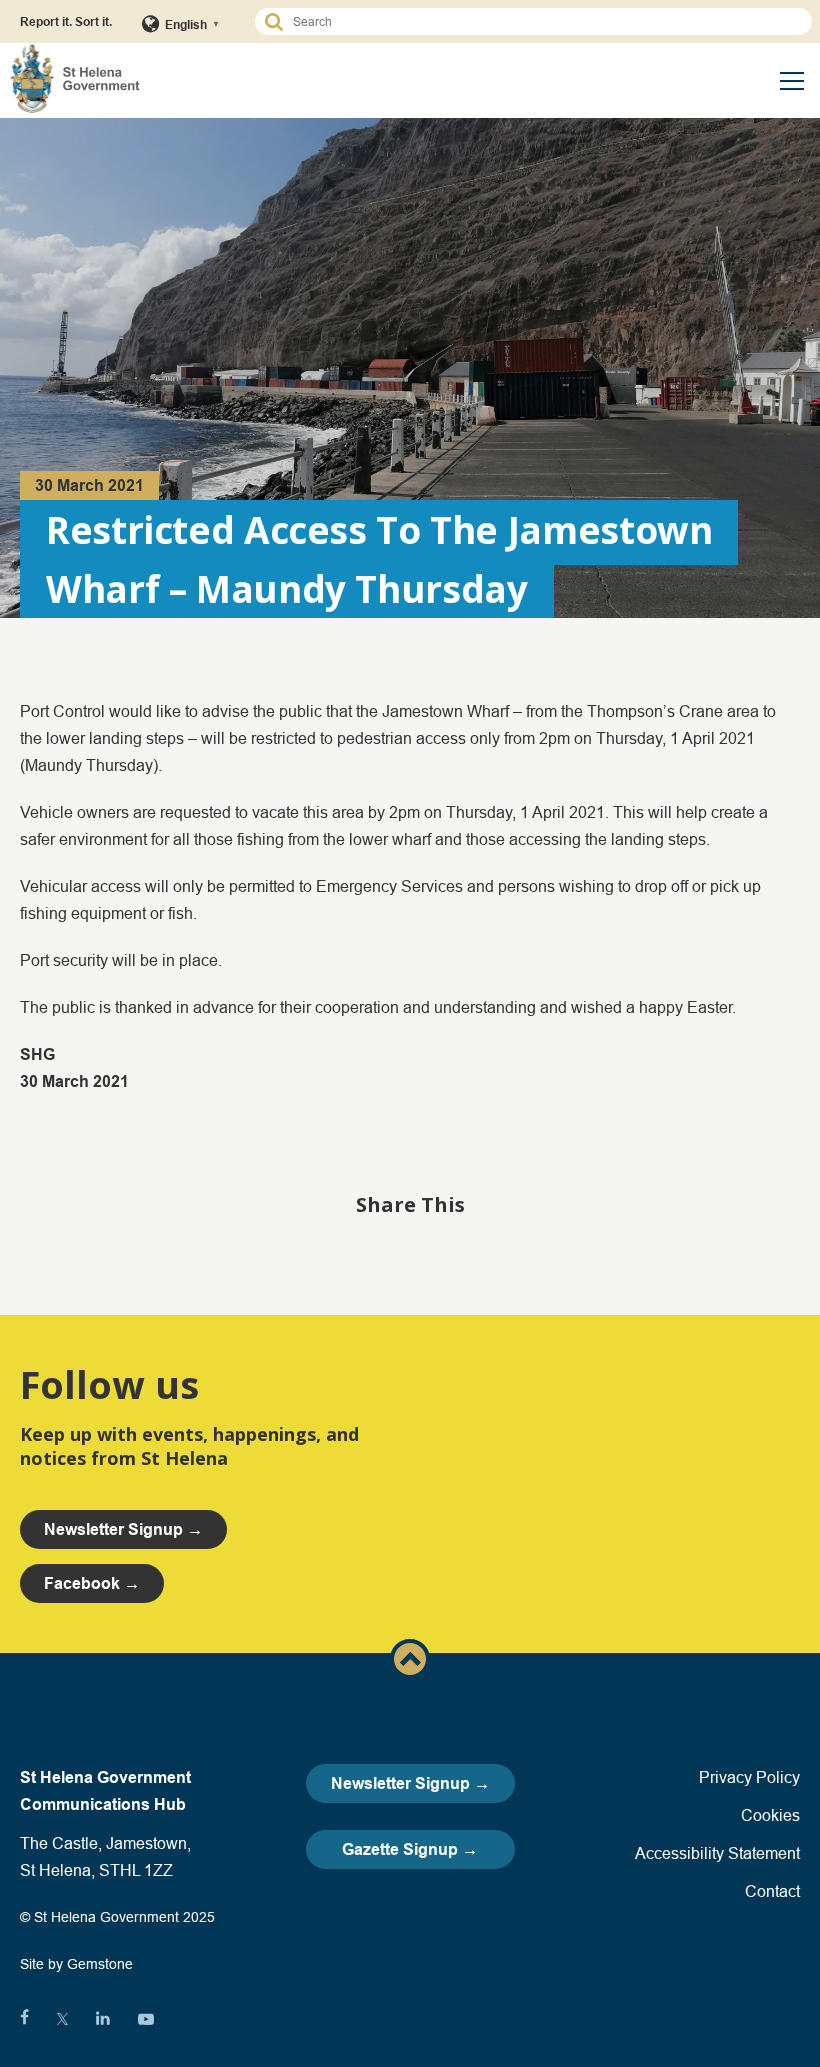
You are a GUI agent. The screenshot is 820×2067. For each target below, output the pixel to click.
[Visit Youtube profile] (146, 2019)
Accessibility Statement (717, 1853)
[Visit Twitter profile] (62, 2019)
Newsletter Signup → (410, 1783)
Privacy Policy (749, 1777)
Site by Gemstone (76, 1964)
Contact (772, 1891)
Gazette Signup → (410, 1849)
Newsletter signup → (123, 1529)
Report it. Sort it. (66, 21)
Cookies (770, 1815)
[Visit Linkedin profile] (103, 2019)
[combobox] (542, 21)
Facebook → (92, 1583)
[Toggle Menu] (792, 81)
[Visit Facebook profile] (24, 2019)
